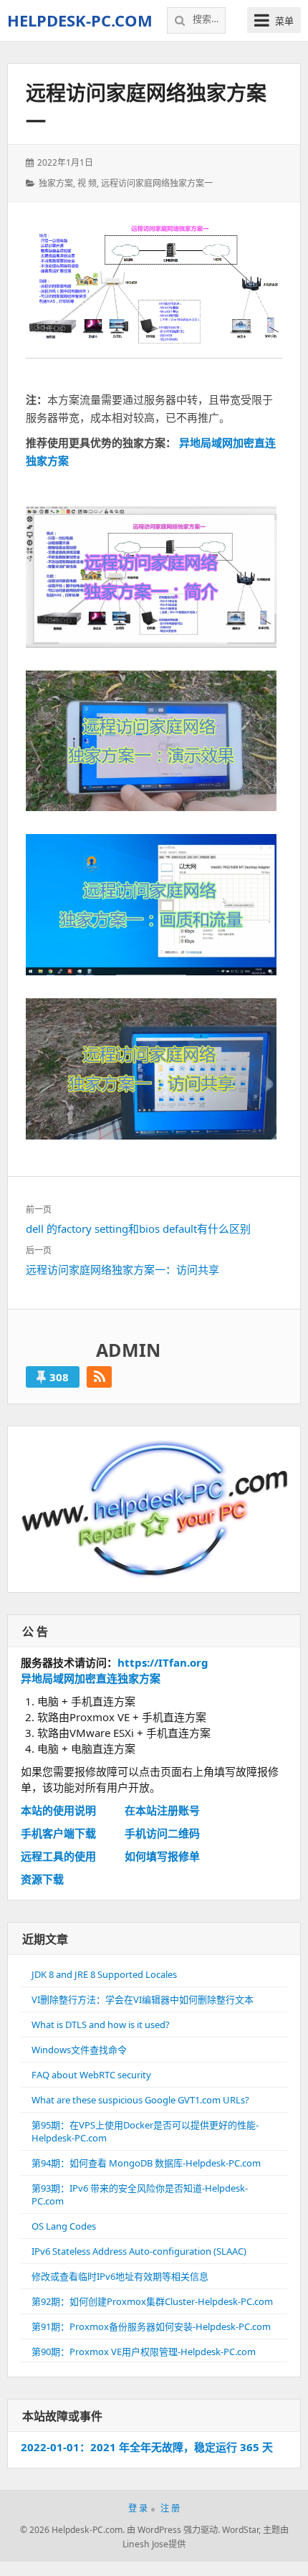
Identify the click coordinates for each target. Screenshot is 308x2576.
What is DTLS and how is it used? (101, 2025)
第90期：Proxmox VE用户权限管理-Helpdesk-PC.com (144, 2352)
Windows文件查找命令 (79, 2050)
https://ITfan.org (163, 1662)
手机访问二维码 (162, 1833)
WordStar (240, 2530)
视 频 (87, 183)
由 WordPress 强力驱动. (173, 2530)
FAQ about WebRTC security (91, 2075)
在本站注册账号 (162, 1810)
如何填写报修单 (162, 1856)
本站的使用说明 (58, 1810)
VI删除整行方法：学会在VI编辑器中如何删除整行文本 (143, 1999)
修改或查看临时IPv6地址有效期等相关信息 (120, 2276)
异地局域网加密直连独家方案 (91, 1678)
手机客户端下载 (58, 1833)
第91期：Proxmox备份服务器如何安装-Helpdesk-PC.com (151, 2326)
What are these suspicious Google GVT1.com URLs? (140, 2100)
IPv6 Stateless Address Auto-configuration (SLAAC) (139, 2251)
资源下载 (42, 1879)
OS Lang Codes (64, 2226)
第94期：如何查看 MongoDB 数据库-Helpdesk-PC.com (146, 2163)
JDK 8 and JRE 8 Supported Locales (104, 1974)
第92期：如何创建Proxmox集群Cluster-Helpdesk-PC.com (152, 2301)
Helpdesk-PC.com (80, 20)
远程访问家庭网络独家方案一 (157, 183)
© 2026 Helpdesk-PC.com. (72, 2530)
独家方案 (56, 183)
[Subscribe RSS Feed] (99, 1377)
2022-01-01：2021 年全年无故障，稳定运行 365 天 (147, 2447)
